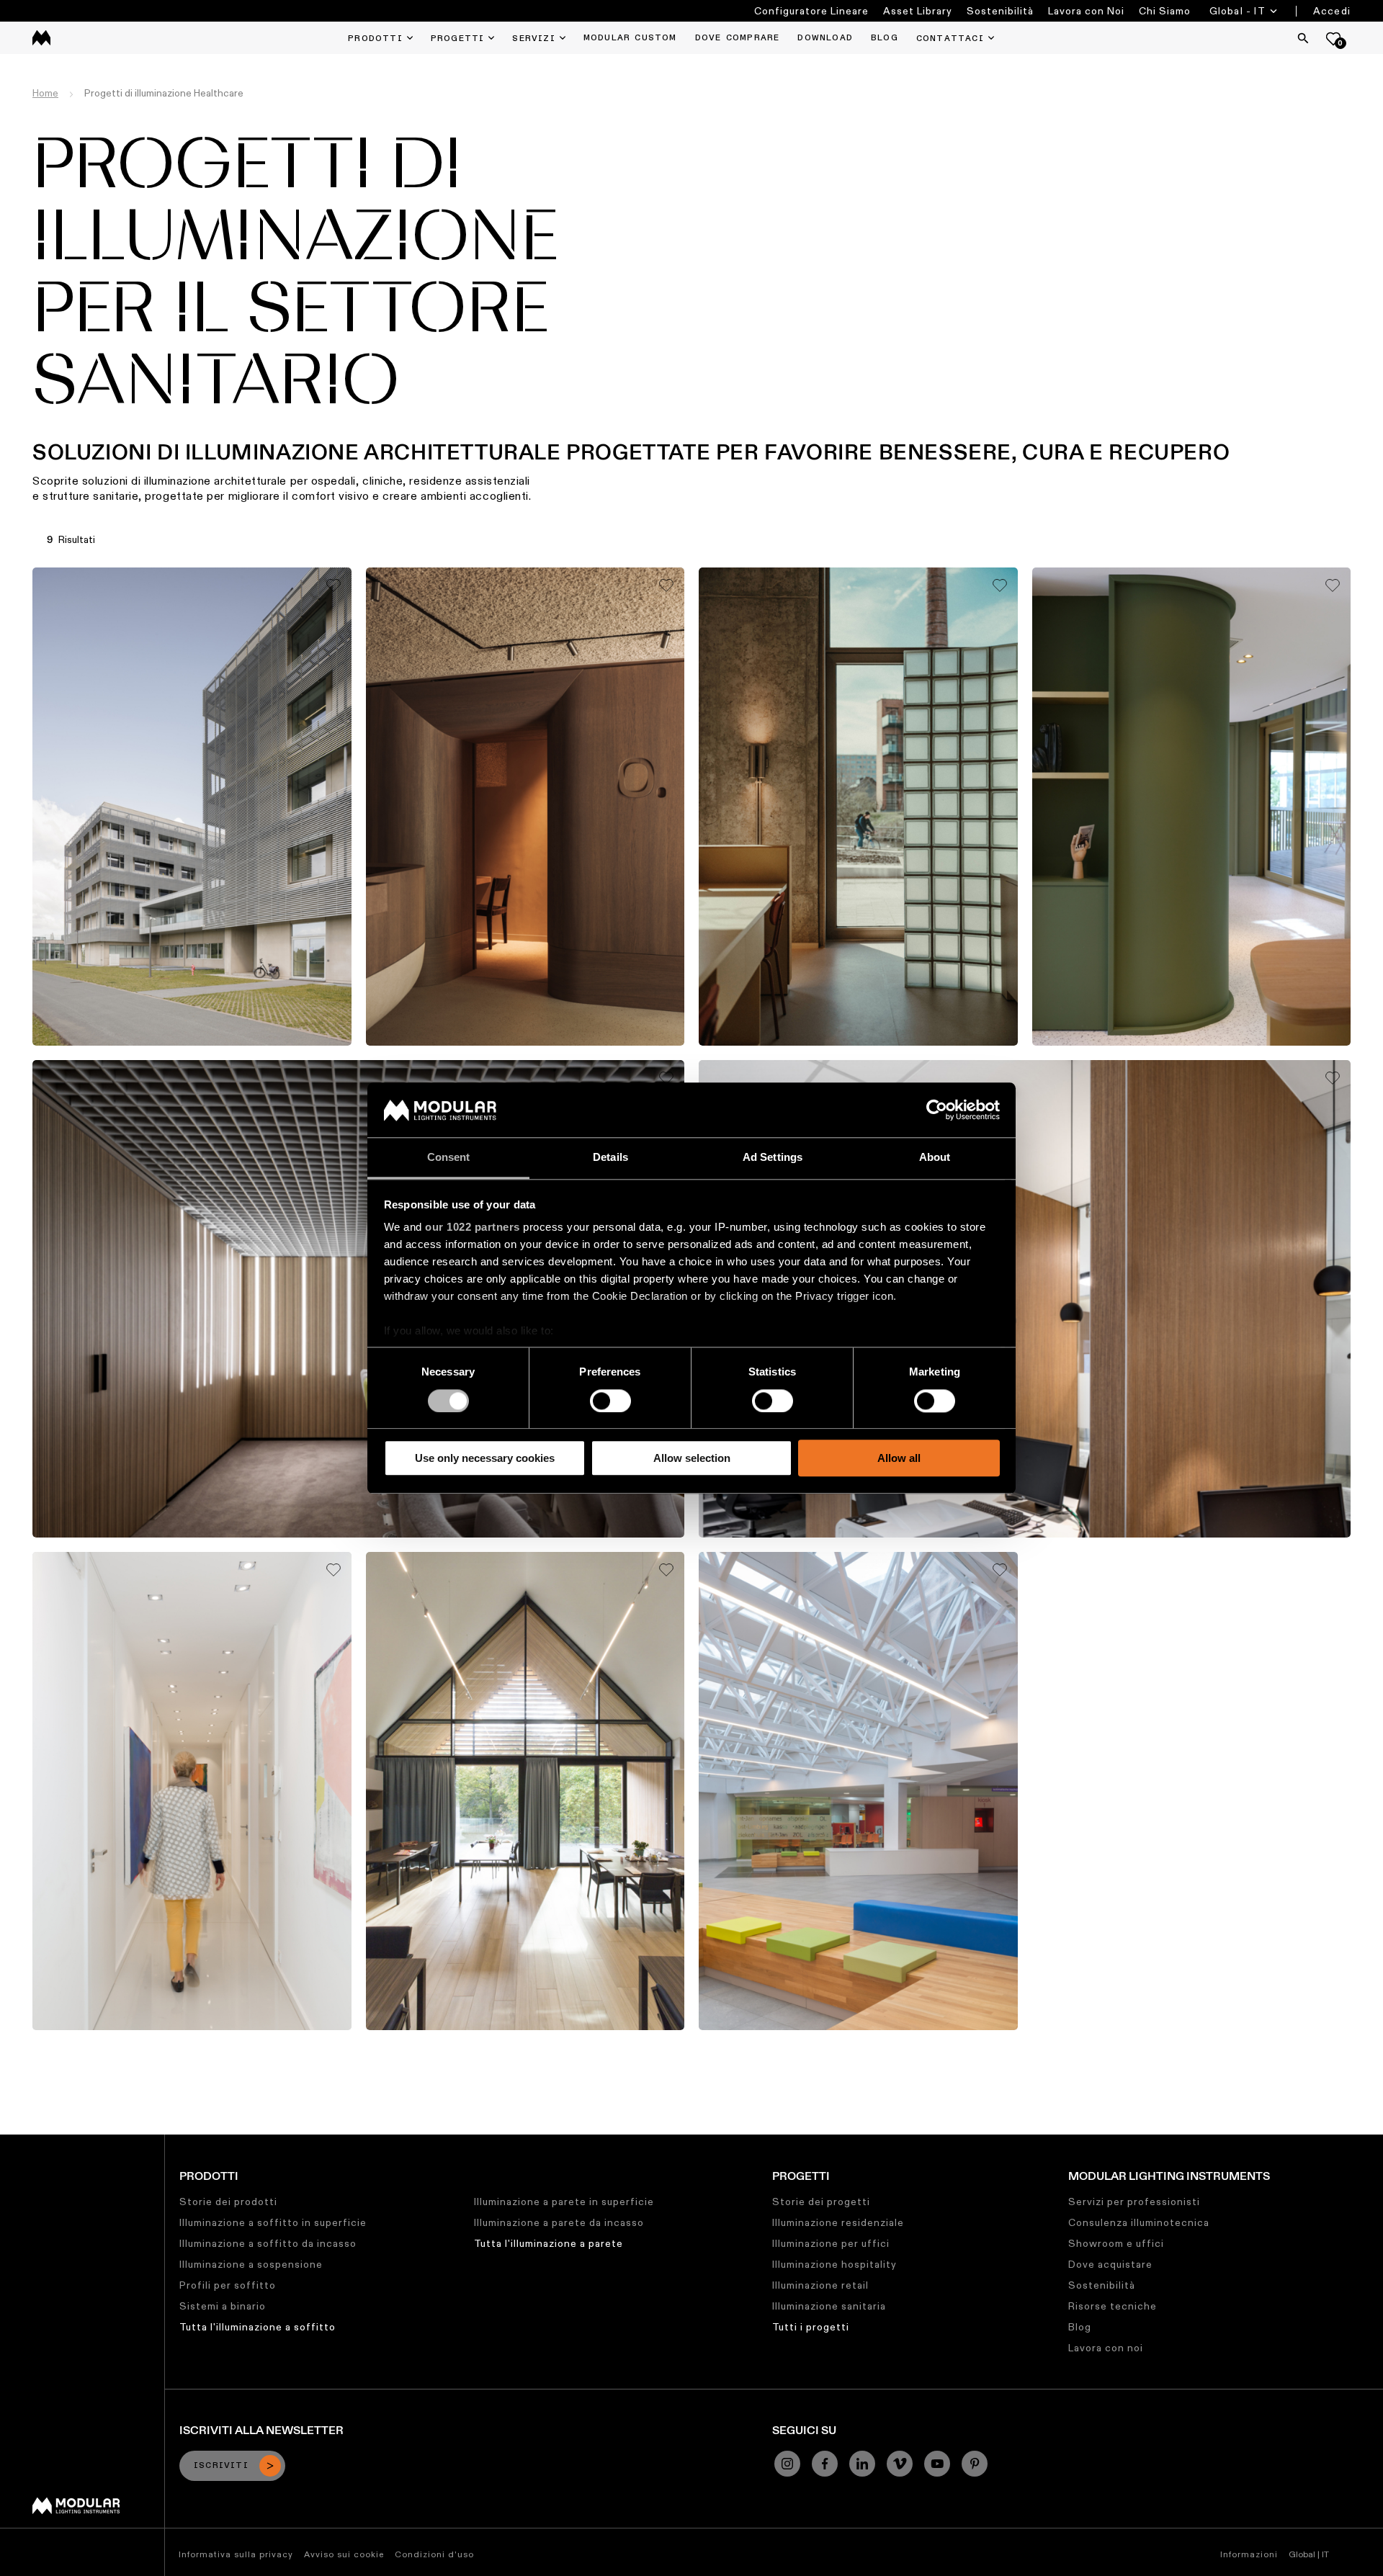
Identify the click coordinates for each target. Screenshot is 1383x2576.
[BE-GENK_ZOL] (858, 1791)
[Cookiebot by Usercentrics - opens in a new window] (937, 1110)
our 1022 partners (473, 1228)
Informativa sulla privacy (236, 2554)
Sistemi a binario (223, 2306)
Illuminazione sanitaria (829, 2306)
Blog (1080, 2327)
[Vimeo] (900, 2464)
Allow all (899, 1458)
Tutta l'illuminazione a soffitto (258, 2327)
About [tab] (935, 1158)
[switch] (610, 1401)
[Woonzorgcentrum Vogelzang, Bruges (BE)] (525, 1791)
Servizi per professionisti (1134, 2202)
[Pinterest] (975, 2464)
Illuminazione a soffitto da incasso (268, 2243)
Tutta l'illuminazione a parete (549, 2243)
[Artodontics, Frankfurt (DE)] (192, 1791)
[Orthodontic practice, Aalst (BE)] (525, 807)
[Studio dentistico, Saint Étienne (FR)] (1192, 807)
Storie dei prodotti (228, 2202)
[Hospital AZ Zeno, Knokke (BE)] (358, 1299)
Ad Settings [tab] (773, 1158)
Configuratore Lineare (811, 11)
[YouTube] (937, 2464)
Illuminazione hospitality (834, 2264)
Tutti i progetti (811, 2327)
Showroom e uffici (1116, 2243)
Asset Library (918, 11)
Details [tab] (610, 1158)
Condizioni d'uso (434, 2554)
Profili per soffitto (228, 2285)
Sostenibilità (1000, 11)
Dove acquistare (1110, 2264)
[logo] (41, 38)
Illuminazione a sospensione (251, 2264)
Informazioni (1249, 2554)
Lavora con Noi (1086, 11)
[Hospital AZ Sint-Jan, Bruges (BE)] (1025, 1299)
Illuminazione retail (820, 2285)
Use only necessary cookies (485, 1458)
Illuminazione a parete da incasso (559, 2222)
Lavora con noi (1106, 2348)
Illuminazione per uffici (831, 2243)
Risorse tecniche (1113, 2306)
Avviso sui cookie (344, 2554)
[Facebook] (825, 2464)
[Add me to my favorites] (334, 585)
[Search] (1303, 38)
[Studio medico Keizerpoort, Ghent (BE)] (858, 807)
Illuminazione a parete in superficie (564, 2202)
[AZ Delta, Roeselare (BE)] (192, 807)
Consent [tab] (449, 1158)
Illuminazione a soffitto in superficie (273, 2222)
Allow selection (692, 1458)
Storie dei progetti (821, 2202)
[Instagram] (787, 2464)
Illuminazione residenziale (838, 2222)
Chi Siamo (1165, 11)
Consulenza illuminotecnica (1139, 2222)
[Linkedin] (862, 2464)
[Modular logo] (76, 2510)
